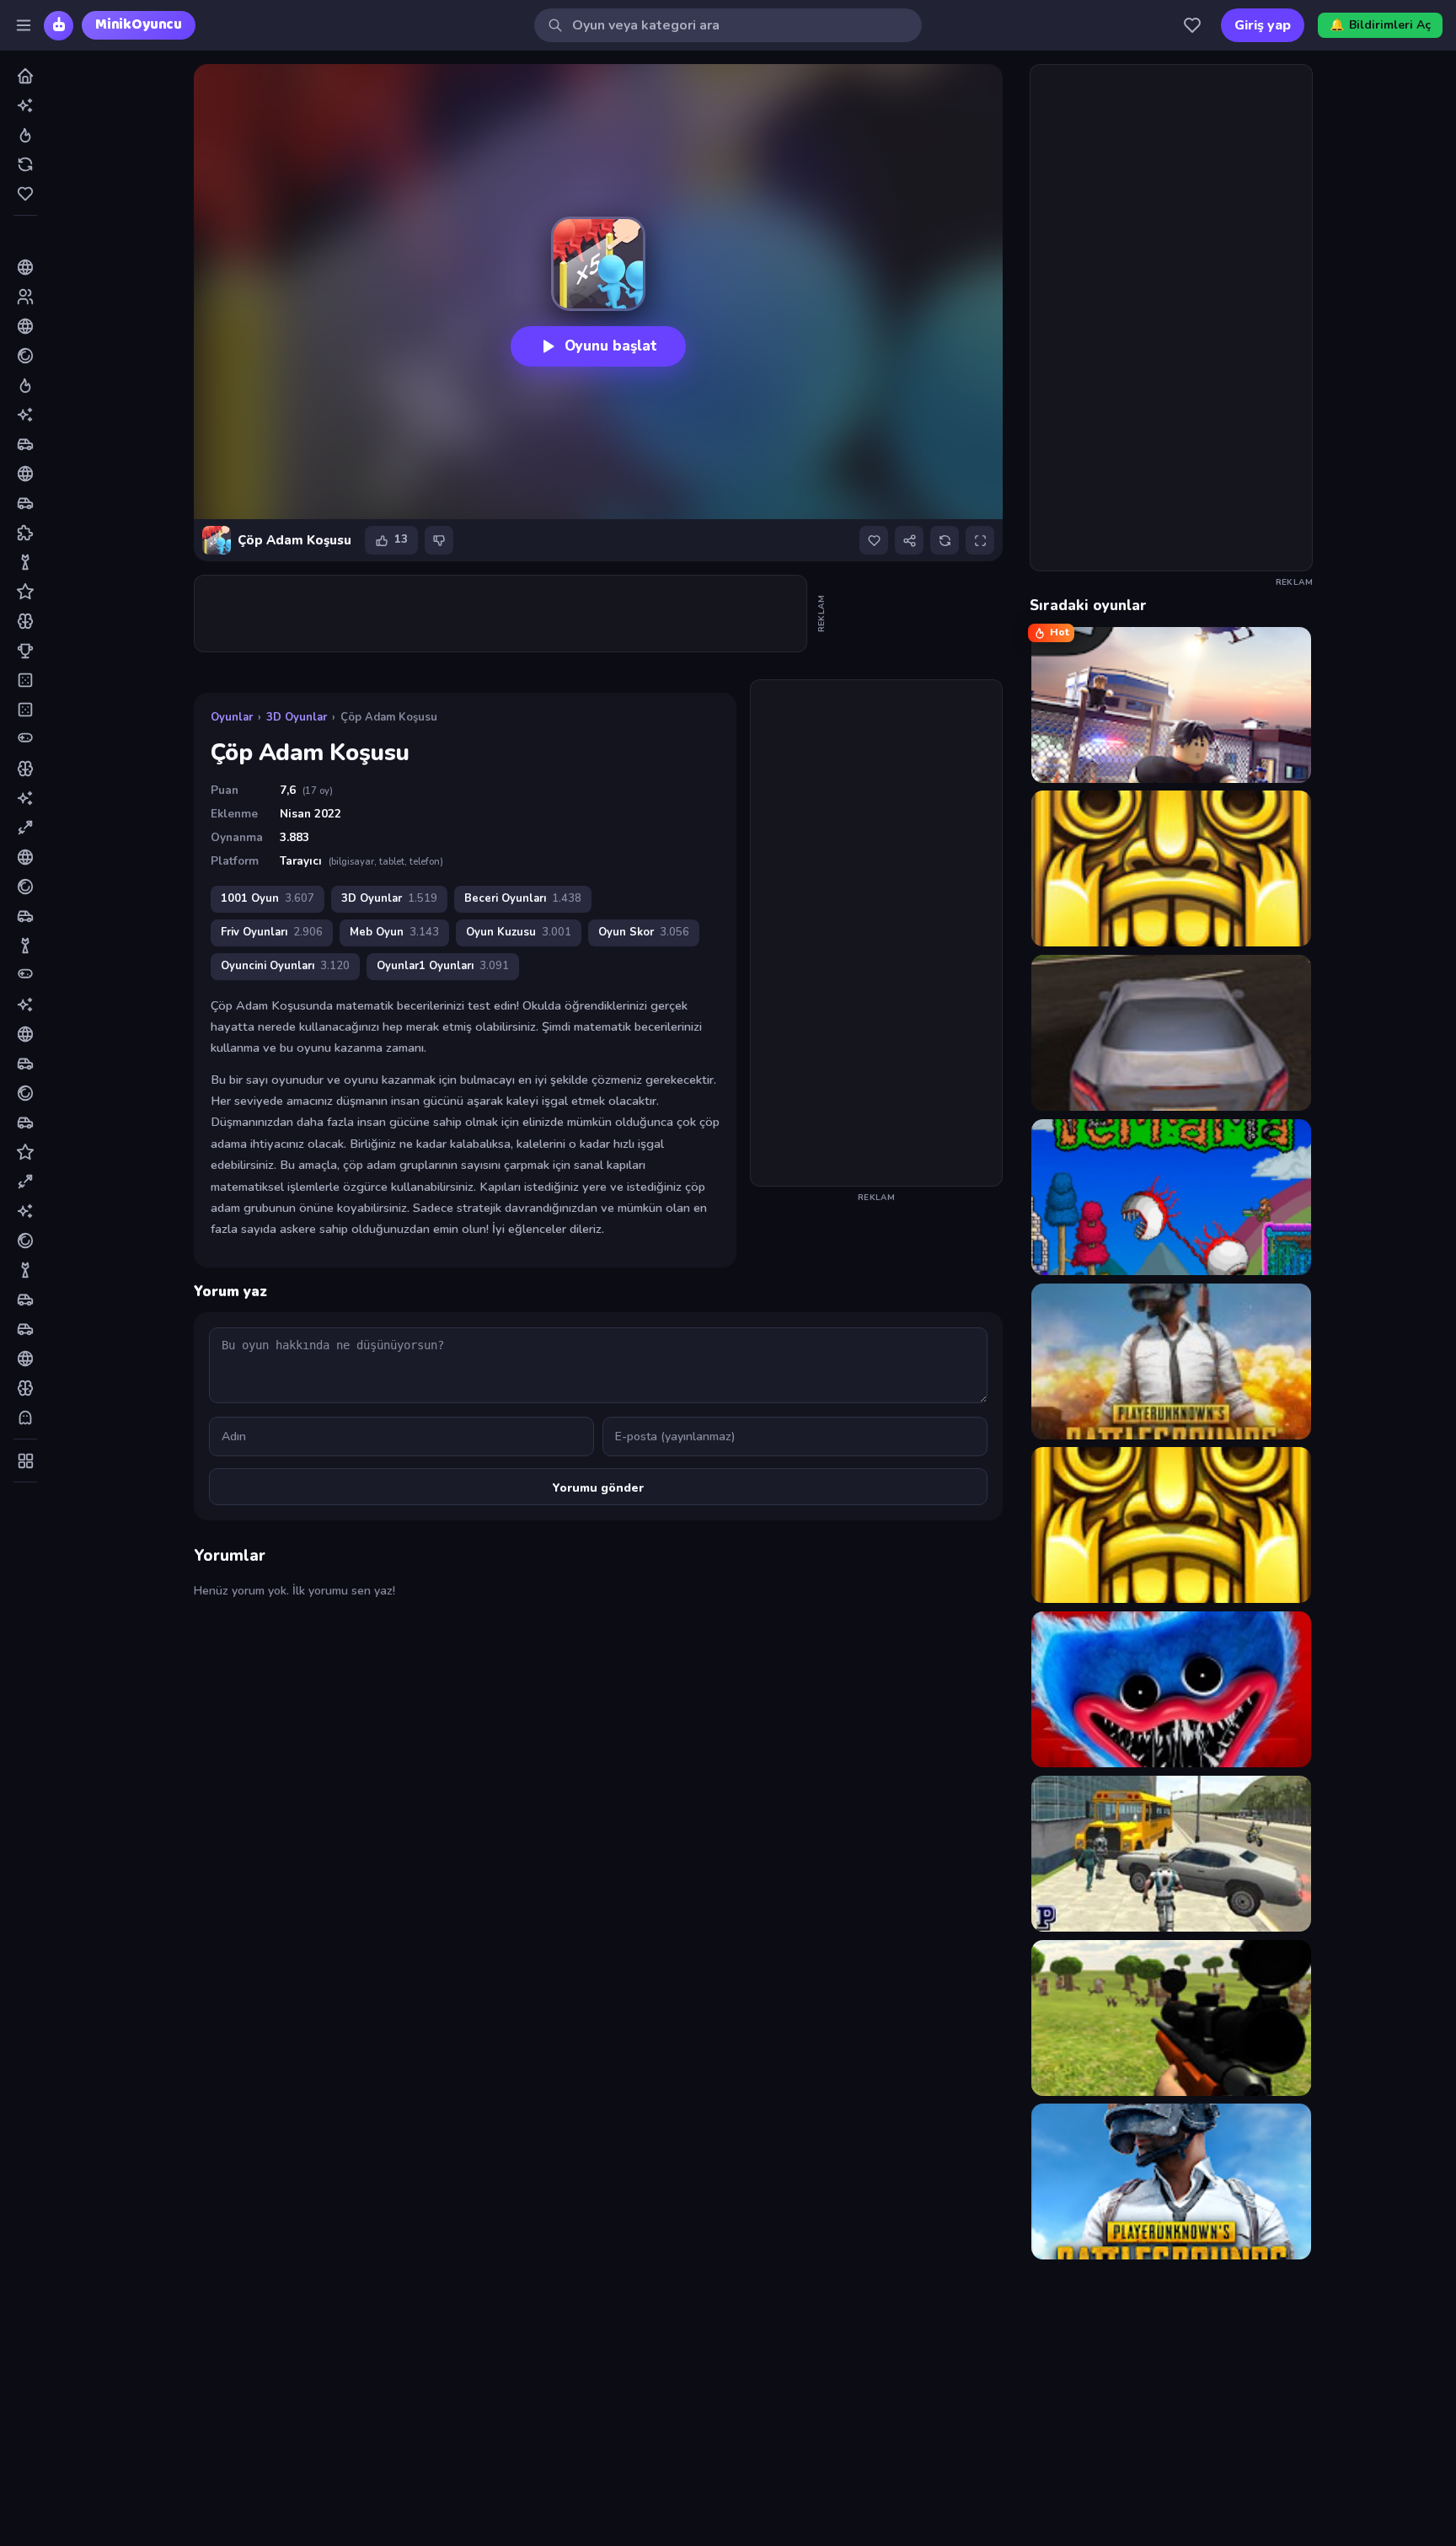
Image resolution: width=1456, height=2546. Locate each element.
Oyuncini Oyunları (285, 966)
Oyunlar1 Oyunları (443, 966)
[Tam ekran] (980, 540)
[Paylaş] (909, 540)
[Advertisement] (501, 614)
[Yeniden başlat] (945, 540)
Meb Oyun (394, 932)
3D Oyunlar (297, 717)
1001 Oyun (268, 898)
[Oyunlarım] (1192, 25)
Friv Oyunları (272, 932)
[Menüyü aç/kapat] (24, 25)
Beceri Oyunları (523, 898)
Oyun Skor (644, 932)
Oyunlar (232, 717)
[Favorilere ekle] (874, 540)
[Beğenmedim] (439, 540)
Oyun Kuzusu (519, 932)
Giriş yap (1263, 25)
